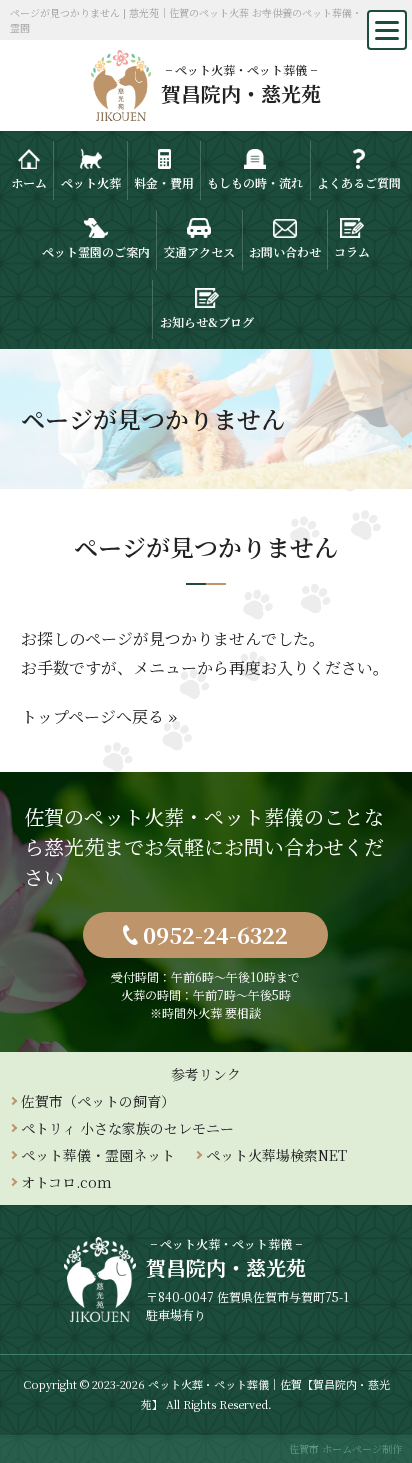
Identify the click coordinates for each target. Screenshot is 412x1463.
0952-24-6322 (215, 934)
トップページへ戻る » (99, 716)
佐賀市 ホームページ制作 (345, 1448)
